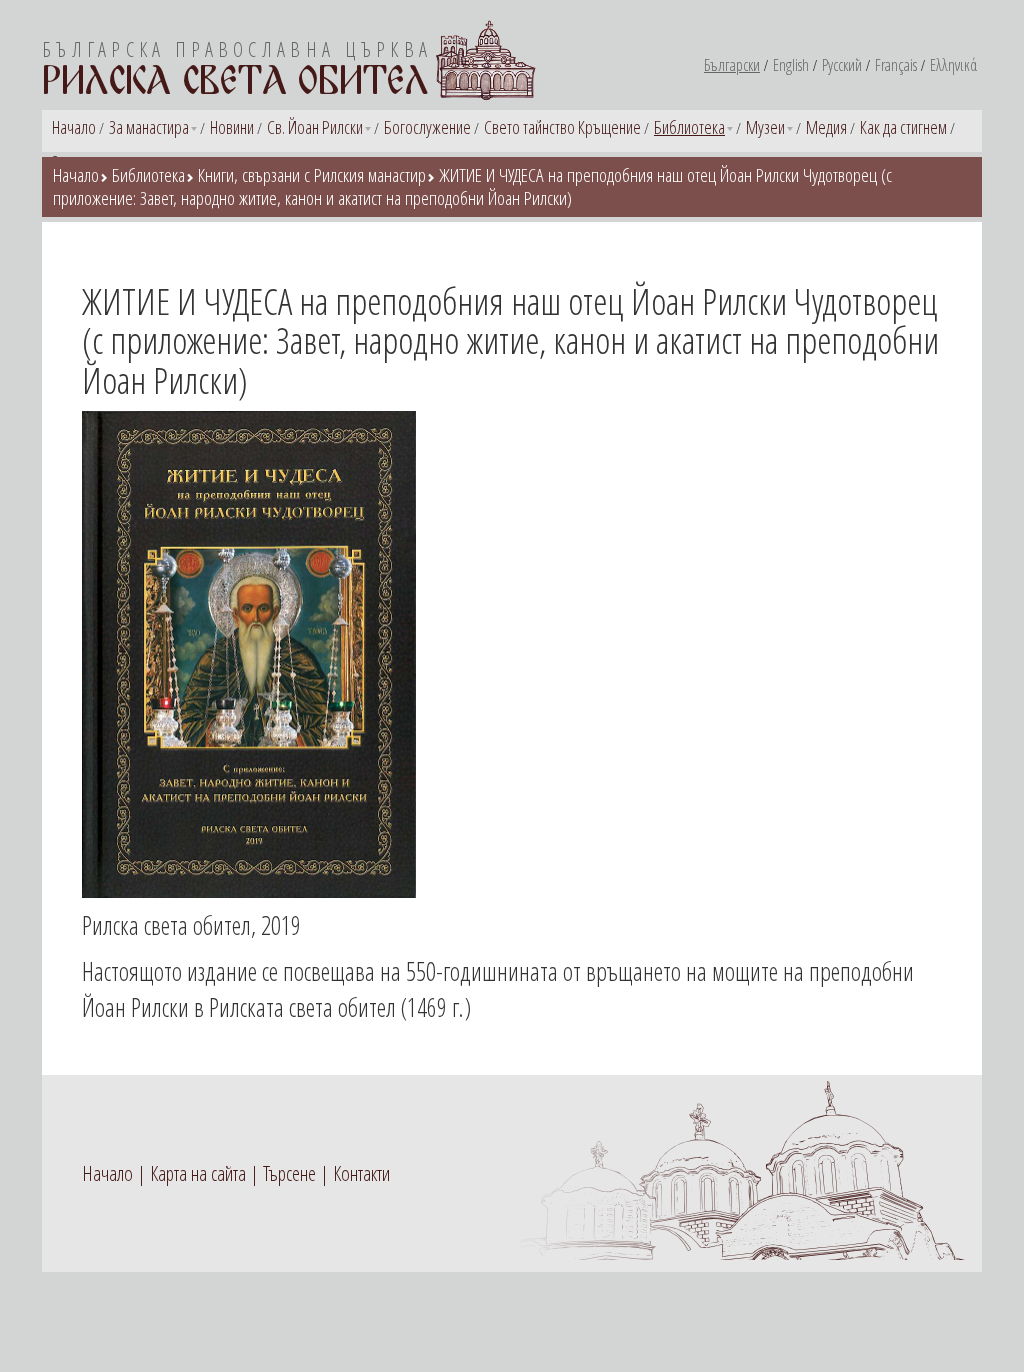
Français (896, 65)
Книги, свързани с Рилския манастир (312, 175)
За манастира (149, 127)
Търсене (289, 1173)
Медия (826, 127)
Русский (842, 65)
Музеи (765, 127)
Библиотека (689, 127)
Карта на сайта (198, 1173)
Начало (74, 127)
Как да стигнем (903, 127)
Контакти (361, 1173)
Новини (232, 127)
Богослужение (427, 127)
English (791, 65)
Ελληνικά (953, 65)
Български (732, 65)
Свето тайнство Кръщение (562, 127)
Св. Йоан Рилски (315, 127)
